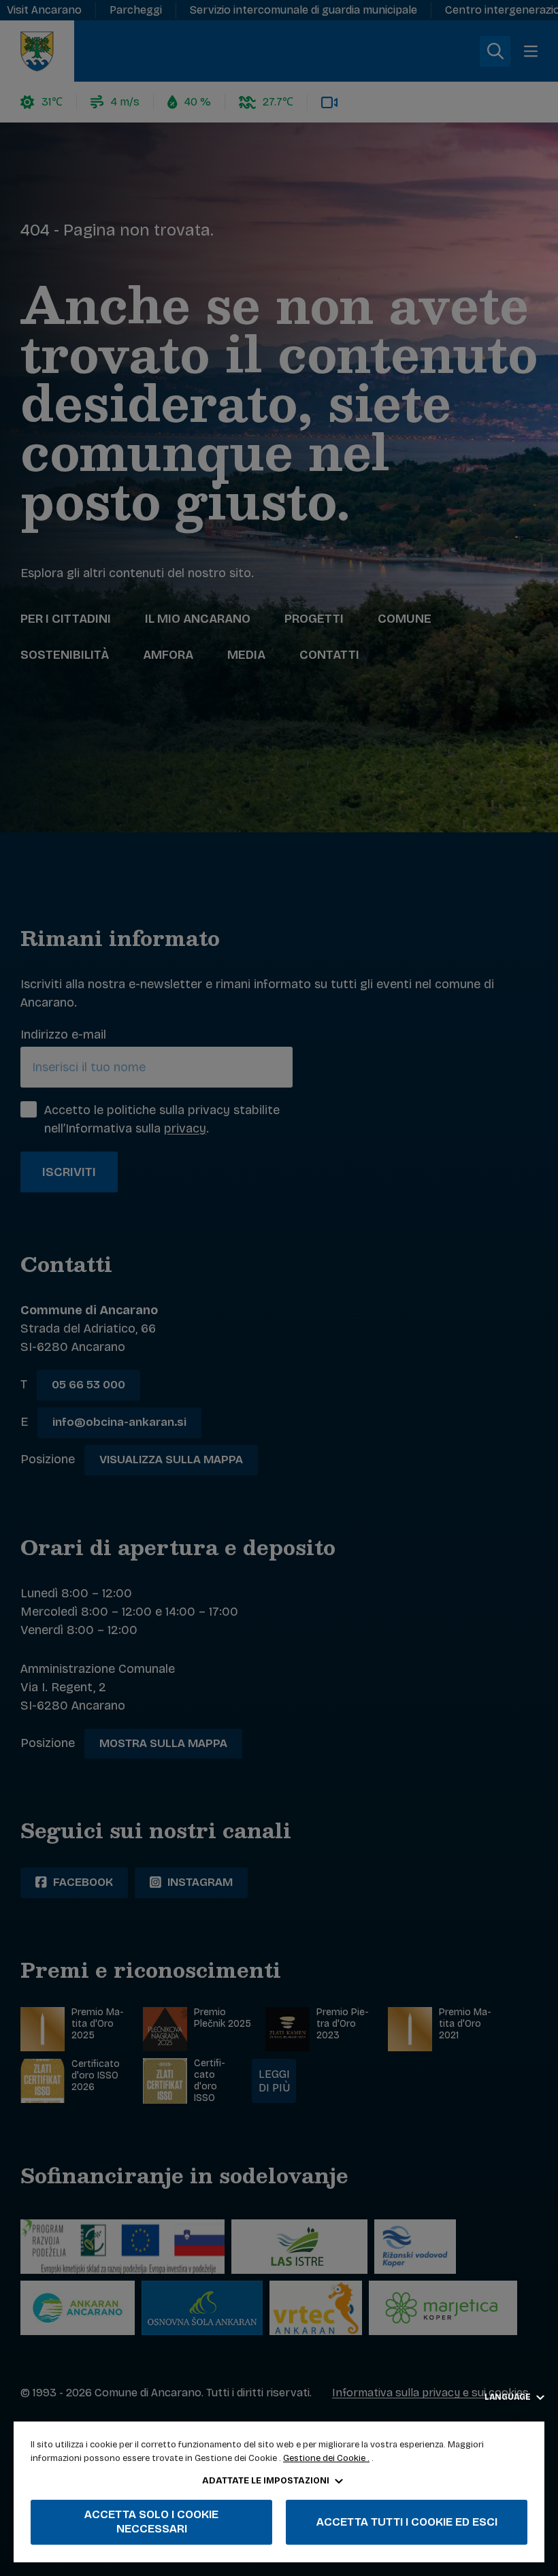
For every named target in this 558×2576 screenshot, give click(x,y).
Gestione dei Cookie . (326, 2458)
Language (509, 2397)
